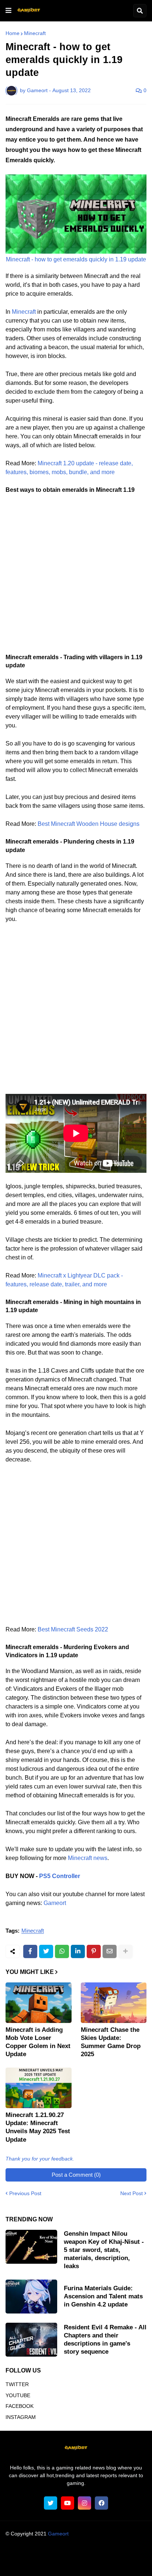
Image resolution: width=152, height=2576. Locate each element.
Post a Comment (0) (76, 2175)
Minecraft (35, 33)
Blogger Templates (90, 2541)
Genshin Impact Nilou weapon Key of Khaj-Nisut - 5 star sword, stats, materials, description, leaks (104, 2250)
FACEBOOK (20, 2406)
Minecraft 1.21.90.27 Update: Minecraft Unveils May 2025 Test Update (38, 2127)
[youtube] (68, 2503)
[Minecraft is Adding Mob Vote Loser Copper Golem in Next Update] (39, 2003)
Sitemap (118, 2563)
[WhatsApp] (62, 1951)
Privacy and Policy (46, 2563)
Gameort (55, 1903)
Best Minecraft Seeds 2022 (73, 1629)
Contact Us (88, 2563)
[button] (8, 11)
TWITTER (17, 2384)
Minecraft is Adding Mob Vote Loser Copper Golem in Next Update (38, 2042)
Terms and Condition (75, 2554)
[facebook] (101, 2503)
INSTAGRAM (21, 2417)
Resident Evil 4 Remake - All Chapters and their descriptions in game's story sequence (105, 2339)
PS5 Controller (60, 1876)
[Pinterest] (94, 1951)
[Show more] (125, 1951)
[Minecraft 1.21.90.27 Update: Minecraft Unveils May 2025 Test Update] (39, 2088)
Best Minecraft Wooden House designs (89, 824)
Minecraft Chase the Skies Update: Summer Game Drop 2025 (111, 2042)
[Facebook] (30, 1951)
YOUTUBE (18, 2395)
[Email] (110, 1951)
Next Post (132, 2193)
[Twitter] (46, 1951)
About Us (32, 2554)
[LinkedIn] (78, 1951)
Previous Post (25, 2193)
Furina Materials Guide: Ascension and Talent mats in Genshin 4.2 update (103, 2296)
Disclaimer (118, 2554)
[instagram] (84, 2503)
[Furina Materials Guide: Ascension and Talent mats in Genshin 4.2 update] (31, 2297)
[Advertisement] (76, 577)
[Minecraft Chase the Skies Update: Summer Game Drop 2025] (114, 2003)
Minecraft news (88, 1858)
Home (13, 33)
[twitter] (51, 2503)
